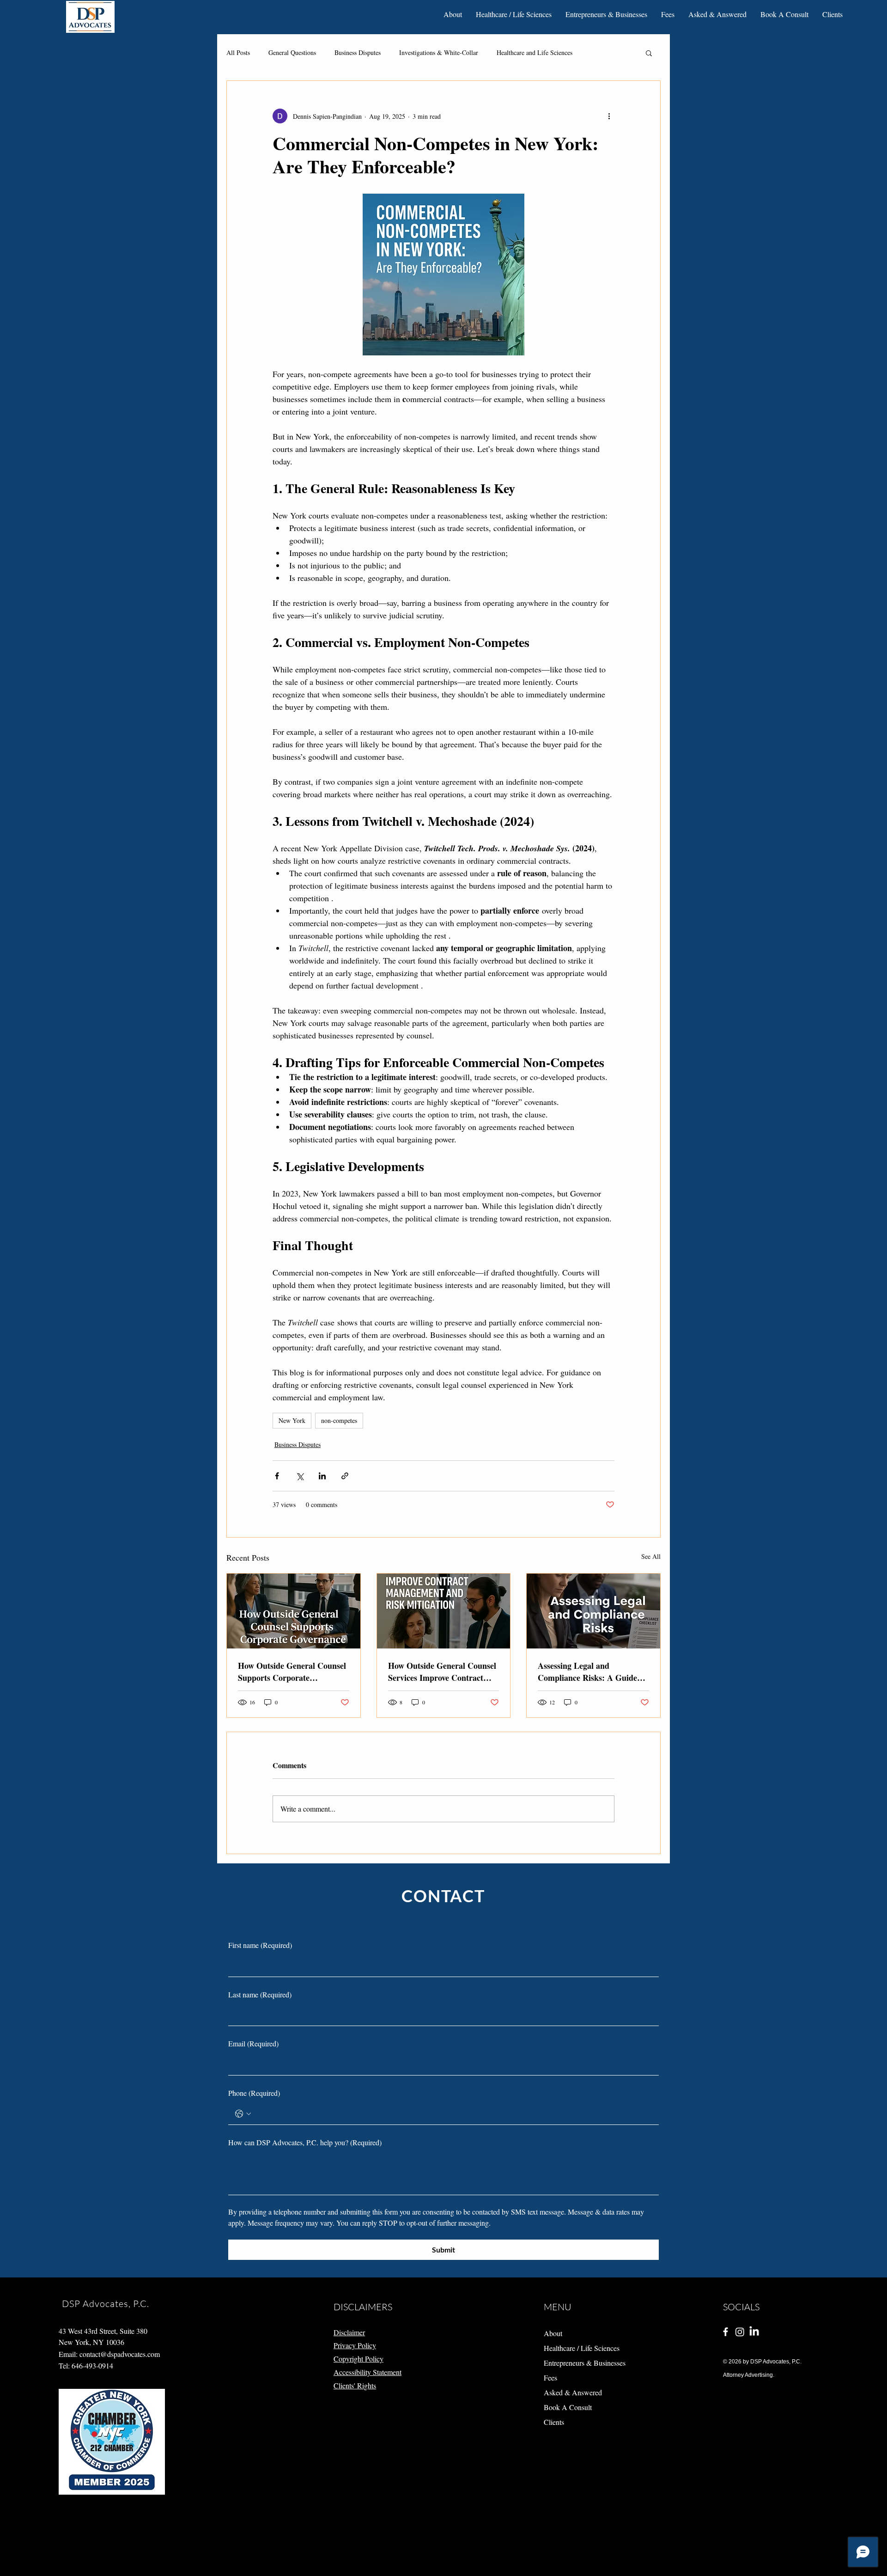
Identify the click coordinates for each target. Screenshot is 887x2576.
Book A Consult (568, 2407)
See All (651, 1556)
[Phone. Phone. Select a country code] (243, 2114)
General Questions (292, 52)
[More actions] (609, 116)
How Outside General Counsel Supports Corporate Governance (292, 1672)
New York (292, 1420)
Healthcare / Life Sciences (576, 2348)
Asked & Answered (573, 2392)
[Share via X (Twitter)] (300, 1476)
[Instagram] (740, 2332)
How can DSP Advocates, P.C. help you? (305, 2142)
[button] (453, 14)
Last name (260, 1994)
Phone (254, 2093)
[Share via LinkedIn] (322, 1476)
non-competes (339, 1420)
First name (260, 1945)
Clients (554, 2422)
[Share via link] (345, 1476)
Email (253, 2043)
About (553, 2333)
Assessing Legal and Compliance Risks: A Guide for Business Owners (587, 1672)
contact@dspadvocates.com (120, 2354)
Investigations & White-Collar (439, 52)
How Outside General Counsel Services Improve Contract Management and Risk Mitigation (442, 1672)
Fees (550, 2378)
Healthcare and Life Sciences (535, 52)
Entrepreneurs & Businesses (576, 2363)
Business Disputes (358, 52)
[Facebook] (726, 2332)
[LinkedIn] (754, 2332)
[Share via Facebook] (277, 1476)
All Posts (238, 52)
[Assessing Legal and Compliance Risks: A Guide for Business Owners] (593, 1611)
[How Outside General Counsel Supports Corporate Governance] (294, 1611)
